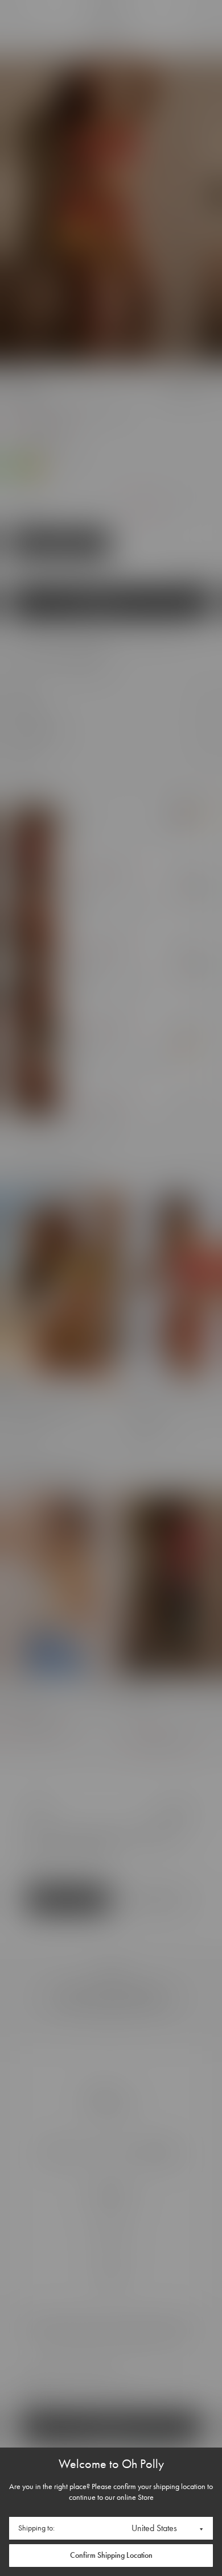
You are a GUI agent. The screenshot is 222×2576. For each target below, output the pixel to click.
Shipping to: (36, 2528)
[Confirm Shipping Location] (111, 2556)
